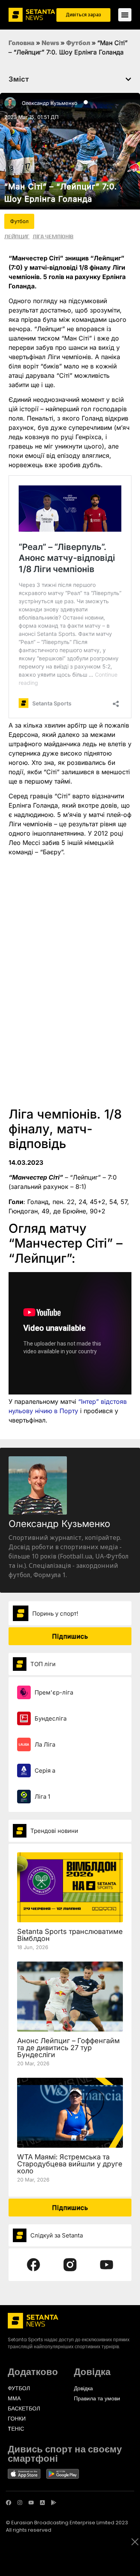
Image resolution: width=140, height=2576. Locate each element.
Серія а (45, 1771)
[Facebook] (9, 2503)
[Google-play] (54, 2503)
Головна (22, 43)
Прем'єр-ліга (54, 1692)
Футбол (78, 43)
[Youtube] (31, 2503)
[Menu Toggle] (125, 15)
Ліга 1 (42, 1797)
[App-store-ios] (42, 2503)
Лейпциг (17, 236)
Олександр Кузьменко (50, 103)
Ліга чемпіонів (53, 236)
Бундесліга (51, 1718)
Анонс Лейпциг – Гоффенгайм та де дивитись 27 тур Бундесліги (68, 2048)
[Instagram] (20, 2503)
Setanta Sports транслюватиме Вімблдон (70, 1935)
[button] (128, 79)
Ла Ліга (45, 1744)
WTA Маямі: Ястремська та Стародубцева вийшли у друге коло (70, 2164)
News (50, 43)
